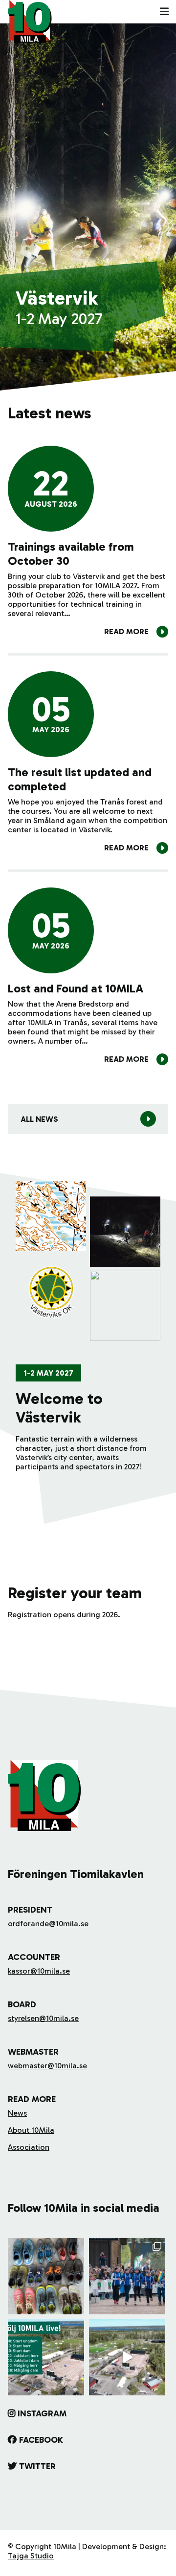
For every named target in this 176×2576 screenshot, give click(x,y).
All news (39, 1119)
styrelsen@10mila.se (43, 2018)
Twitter (37, 2466)
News (17, 2113)
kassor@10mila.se (39, 1971)
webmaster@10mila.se (47, 2066)
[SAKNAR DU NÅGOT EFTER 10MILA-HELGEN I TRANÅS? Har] (46, 2276)
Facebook (41, 2440)
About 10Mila (31, 2130)
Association (29, 2147)
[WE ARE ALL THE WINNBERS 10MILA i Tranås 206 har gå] (127, 2276)
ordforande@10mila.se (48, 1924)
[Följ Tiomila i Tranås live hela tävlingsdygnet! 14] (46, 2357)
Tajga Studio (31, 2556)
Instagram (42, 2413)
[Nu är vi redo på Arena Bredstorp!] (127, 2357)
